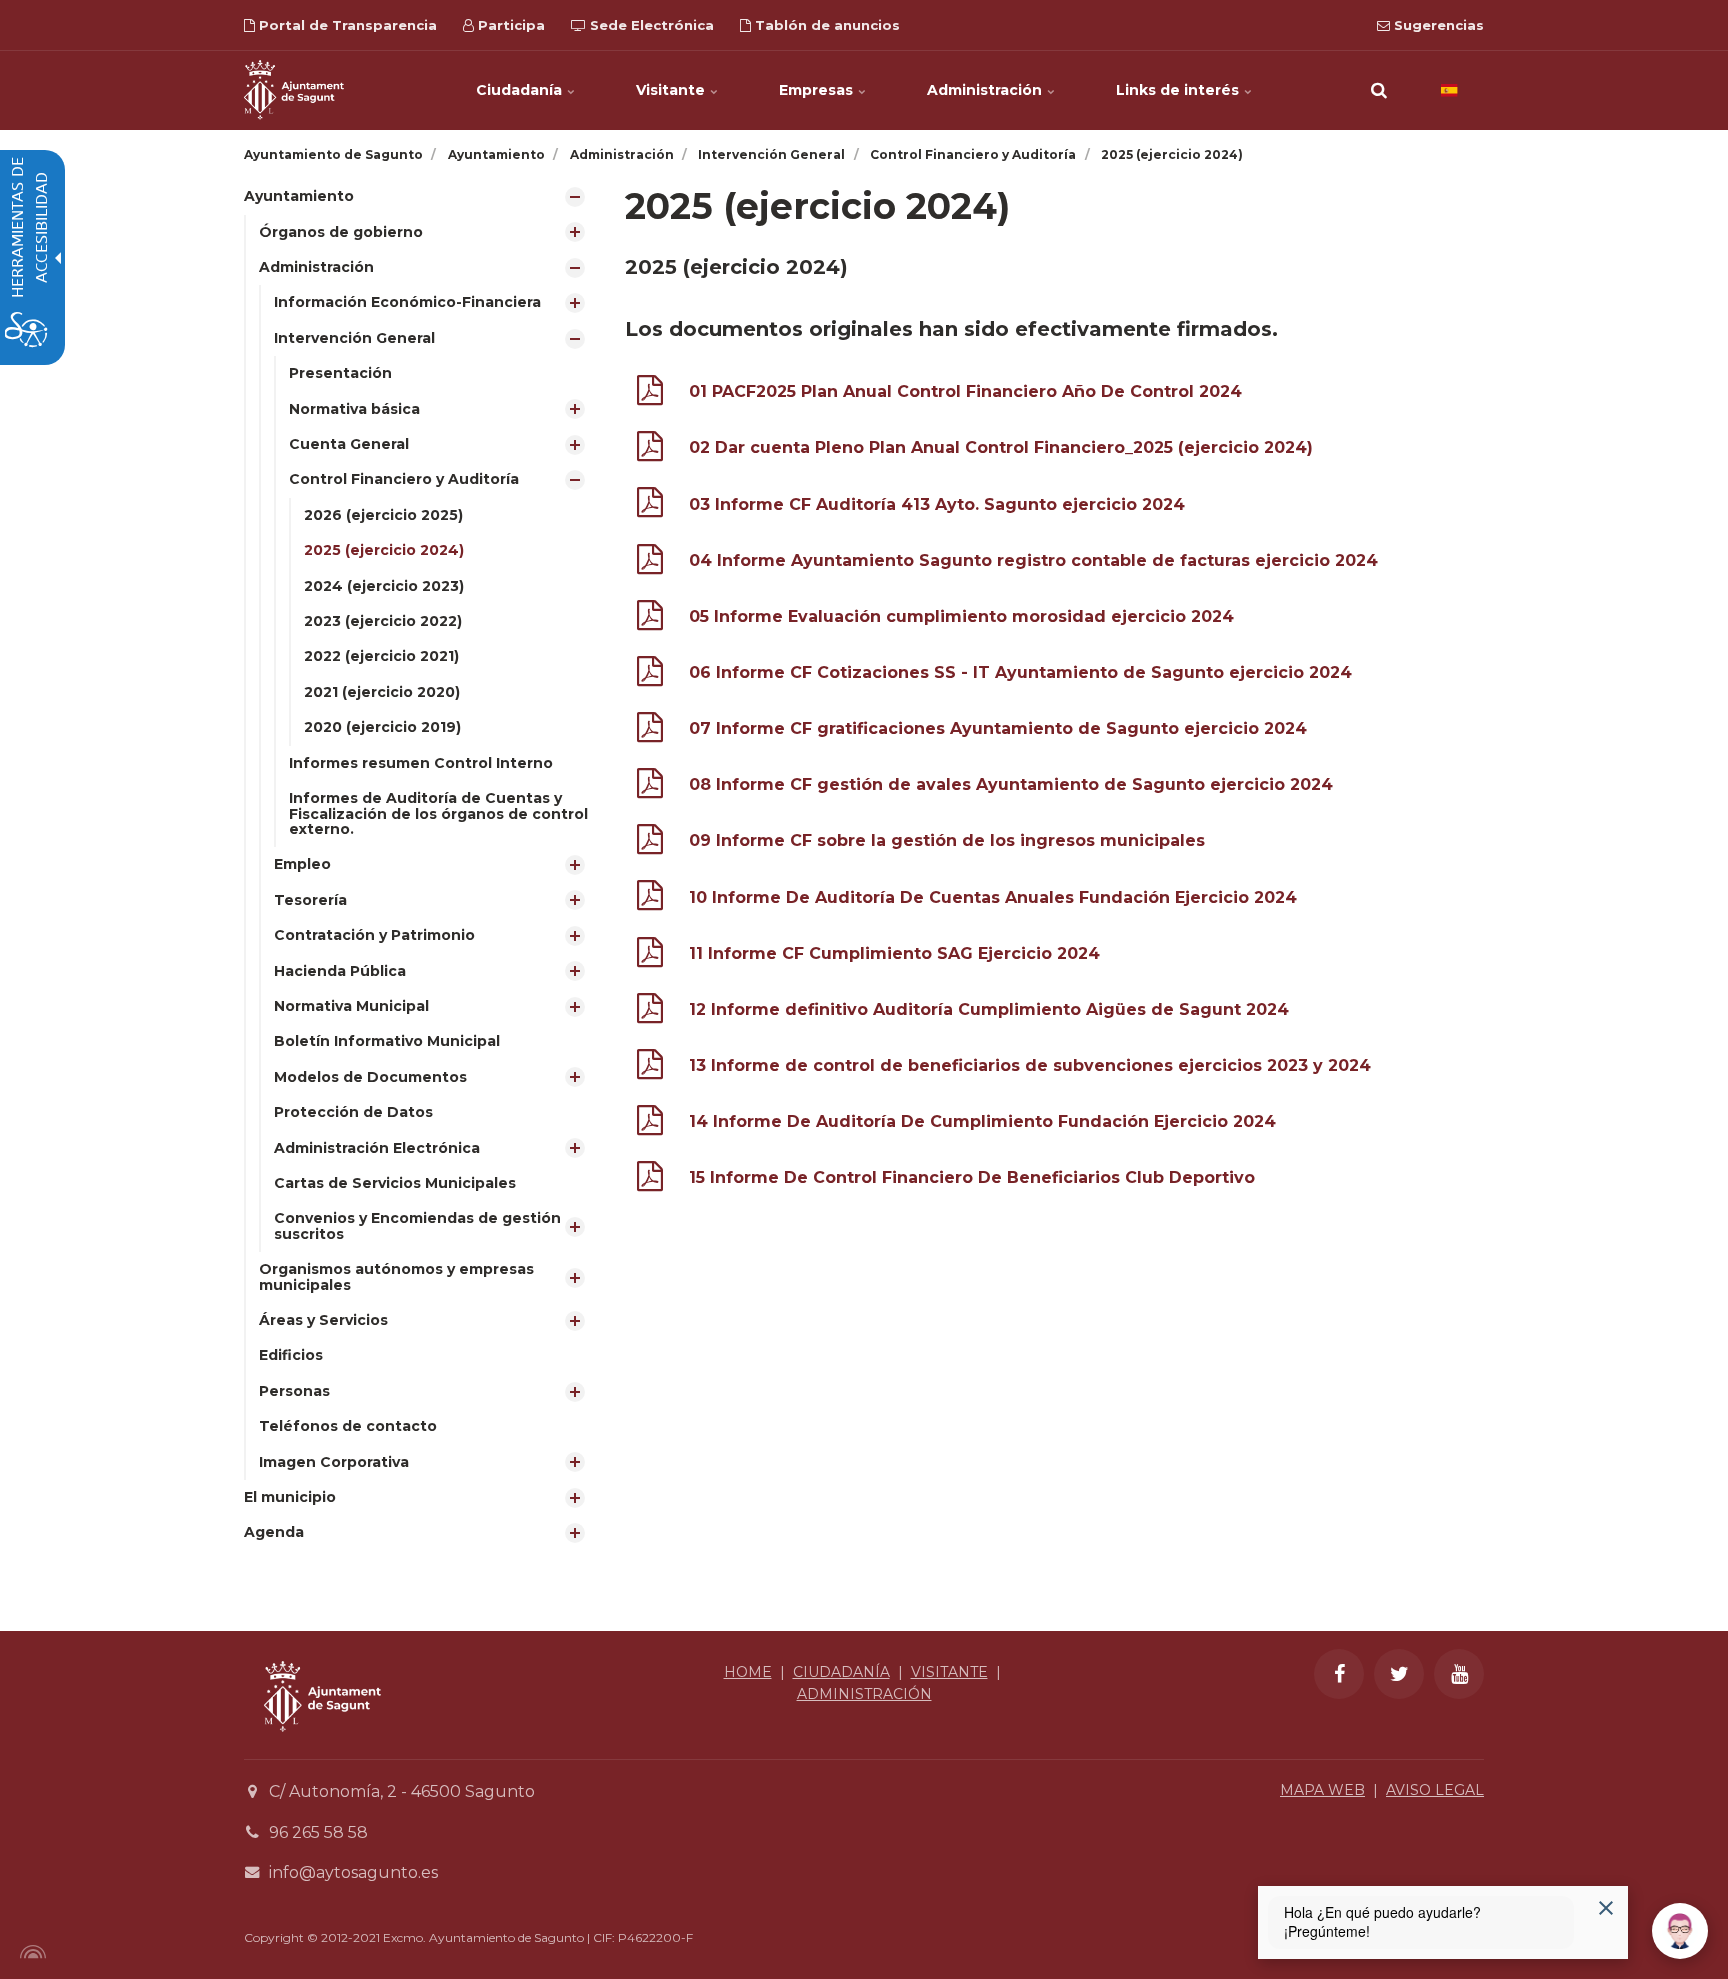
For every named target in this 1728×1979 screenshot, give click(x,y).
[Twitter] (1399, 1674)
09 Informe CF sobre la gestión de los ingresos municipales (947, 840)
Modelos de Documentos (370, 1077)
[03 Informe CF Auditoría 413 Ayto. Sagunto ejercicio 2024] (650, 506)
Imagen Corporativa (334, 1462)
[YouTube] (1459, 1674)
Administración (316, 267)
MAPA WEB (1322, 1790)
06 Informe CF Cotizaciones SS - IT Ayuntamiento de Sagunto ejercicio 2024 (1020, 672)
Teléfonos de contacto (348, 1426)
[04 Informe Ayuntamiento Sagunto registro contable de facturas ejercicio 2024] (650, 563)
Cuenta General (349, 444)
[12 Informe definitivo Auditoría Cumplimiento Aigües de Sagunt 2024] (650, 1012)
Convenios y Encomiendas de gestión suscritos (417, 1225)
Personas (294, 1391)
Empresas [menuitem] (818, 90)
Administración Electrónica (377, 1148)
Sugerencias (1437, 25)
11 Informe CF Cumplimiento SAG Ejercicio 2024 (894, 953)
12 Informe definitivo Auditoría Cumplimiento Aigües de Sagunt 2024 (989, 1009)
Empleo (302, 864)
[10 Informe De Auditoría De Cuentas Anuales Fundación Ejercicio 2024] (650, 899)
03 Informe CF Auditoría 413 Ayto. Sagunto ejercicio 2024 (937, 504)
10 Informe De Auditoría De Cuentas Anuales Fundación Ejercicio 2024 (993, 897)
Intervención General (354, 338)
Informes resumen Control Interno (421, 763)
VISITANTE (949, 1672)
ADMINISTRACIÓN (864, 1694)
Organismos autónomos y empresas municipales (396, 1276)
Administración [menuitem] (986, 90)
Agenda (274, 1532)
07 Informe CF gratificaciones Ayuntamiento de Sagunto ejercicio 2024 (998, 728)
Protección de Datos (353, 1112)
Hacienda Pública (340, 971)
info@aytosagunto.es (353, 1872)
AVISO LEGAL (1435, 1790)
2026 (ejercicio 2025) (383, 515)
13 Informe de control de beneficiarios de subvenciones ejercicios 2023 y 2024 (1030, 1065)
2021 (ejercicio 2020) (382, 692)
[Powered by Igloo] (30, 1952)
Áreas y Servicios (323, 1320)
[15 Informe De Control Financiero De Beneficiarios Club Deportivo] (650, 1180)
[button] (1379, 90)
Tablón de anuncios (825, 25)
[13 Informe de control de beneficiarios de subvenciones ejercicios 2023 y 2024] (650, 1068)
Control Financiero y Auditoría (404, 479)
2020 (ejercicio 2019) (382, 727)
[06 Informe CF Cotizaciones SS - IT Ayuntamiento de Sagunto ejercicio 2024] (650, 675)
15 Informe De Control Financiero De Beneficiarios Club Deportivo (972, 1177)
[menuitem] (419, 829)
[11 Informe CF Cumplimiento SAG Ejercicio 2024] (650, 956)
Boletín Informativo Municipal (387, 1041)
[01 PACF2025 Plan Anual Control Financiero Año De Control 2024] (650, 394)
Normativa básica (354, 409)
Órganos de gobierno (341, 232)
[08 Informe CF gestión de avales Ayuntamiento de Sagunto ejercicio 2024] (650, 787)
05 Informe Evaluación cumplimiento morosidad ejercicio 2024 (961, 616)
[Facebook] (1339, 1674)
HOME (748, 1672)
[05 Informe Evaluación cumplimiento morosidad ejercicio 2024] (650, 619)
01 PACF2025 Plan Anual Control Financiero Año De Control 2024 (965, 391)
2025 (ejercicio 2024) (384, 550)
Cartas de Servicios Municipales (395, 1183)
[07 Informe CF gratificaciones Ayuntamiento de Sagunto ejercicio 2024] (650, 731)
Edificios (291, 1355)
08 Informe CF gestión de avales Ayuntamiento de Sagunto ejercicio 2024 (1011, 784)
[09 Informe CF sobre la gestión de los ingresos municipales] (650, 843)
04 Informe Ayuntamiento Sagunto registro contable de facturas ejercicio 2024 (1033, 560)
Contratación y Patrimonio (374, 935)
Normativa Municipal (351, 1006)
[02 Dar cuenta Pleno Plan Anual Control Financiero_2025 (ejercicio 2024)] (650, 450)
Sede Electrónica (650, 25)
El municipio (290, 1497)
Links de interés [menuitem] (1179, 90)
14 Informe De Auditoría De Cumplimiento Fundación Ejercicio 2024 (982, 1121)
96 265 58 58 (318, 1832)
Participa (509, 25)
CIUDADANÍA (841, 1672)
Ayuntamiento (299, 196)
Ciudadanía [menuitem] (521, 90)
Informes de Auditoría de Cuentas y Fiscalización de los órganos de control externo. (438, 813)
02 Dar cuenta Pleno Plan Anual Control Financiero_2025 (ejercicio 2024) (1001, 447)
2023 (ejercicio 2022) (383, 621)
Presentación (340, 373)
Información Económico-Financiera (407, 302)
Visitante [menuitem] (672, 90)
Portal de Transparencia (346, 25)
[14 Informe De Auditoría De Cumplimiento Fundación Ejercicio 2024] (650, 1124)
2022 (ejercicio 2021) (381, 656)
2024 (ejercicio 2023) (384, 586)
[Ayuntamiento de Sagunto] (294, 90)
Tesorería (310, 900)
